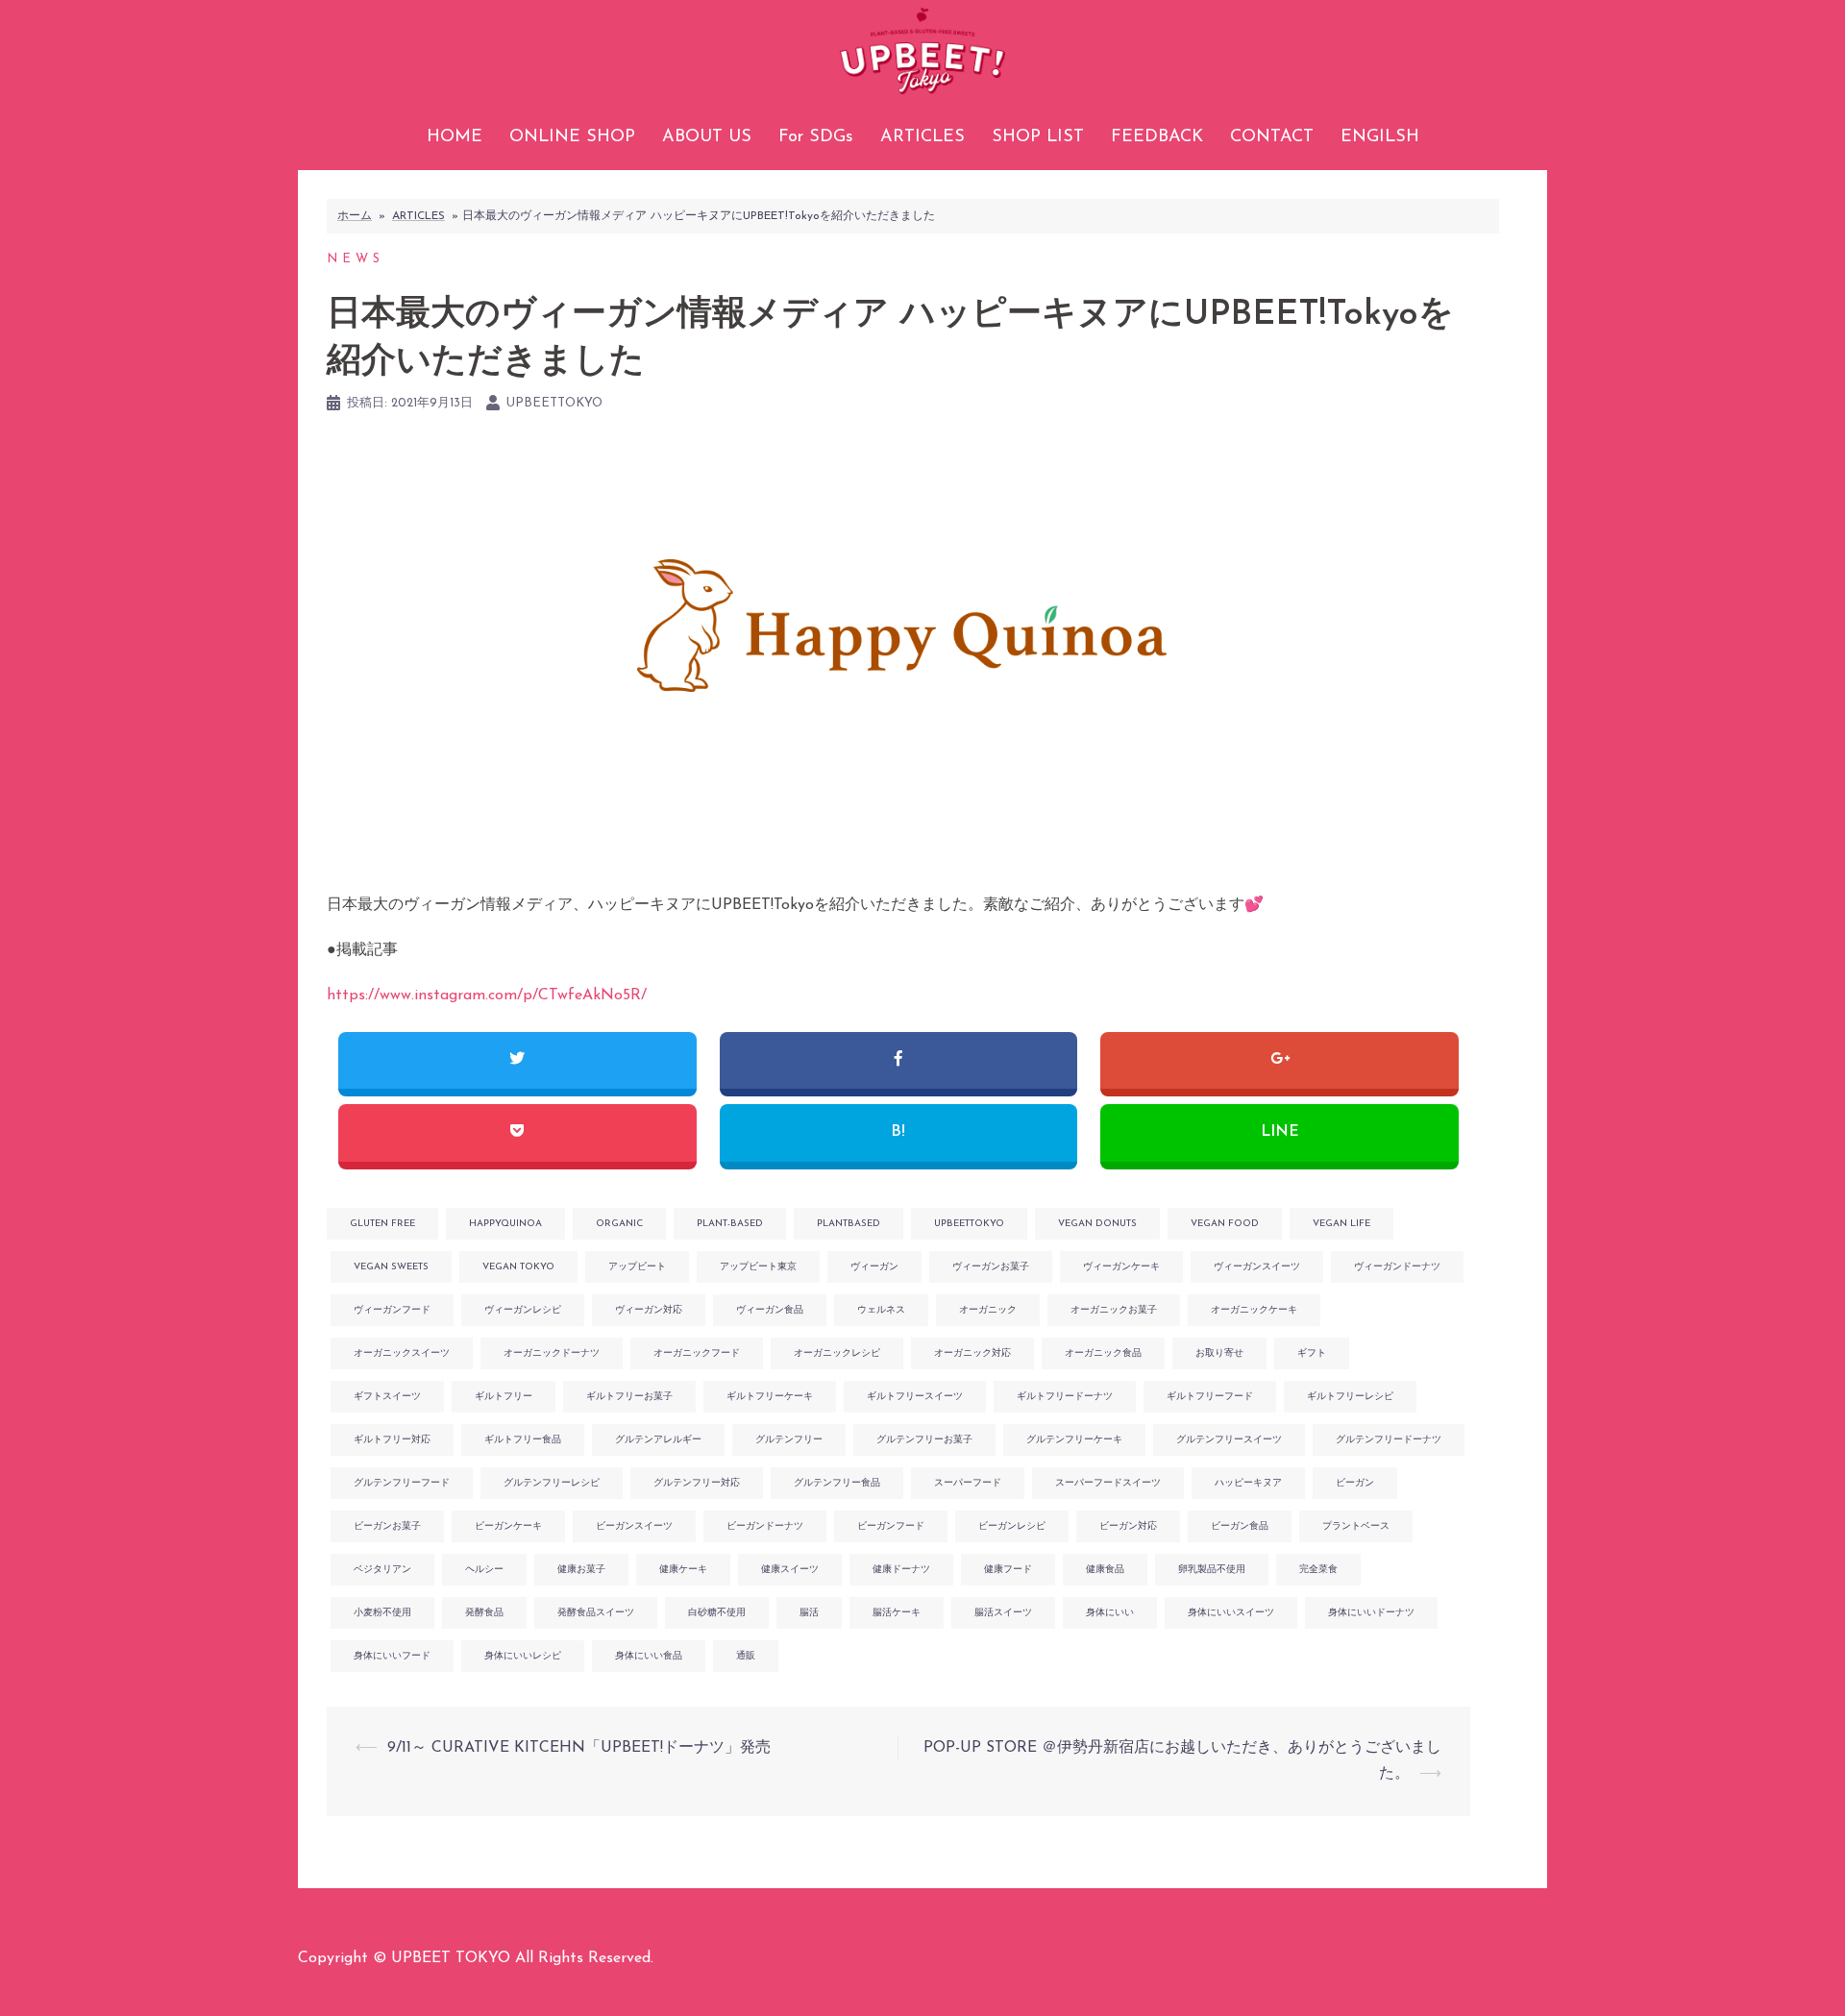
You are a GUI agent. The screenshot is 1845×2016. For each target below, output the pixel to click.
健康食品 (1105, 1570)
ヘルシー (484, 1570)
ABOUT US (707, 137)
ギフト (1312, 1353)
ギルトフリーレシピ (1350, 1397)
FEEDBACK (1157, 137)
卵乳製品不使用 (1212, 1570)
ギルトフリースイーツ (915, 1397)
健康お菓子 (581, 1570)
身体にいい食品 (649, 1656)
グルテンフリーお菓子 (924, 1440)
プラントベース (1356, 1526)
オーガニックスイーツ (402, 1353)
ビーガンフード (891, 1526)
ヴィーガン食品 (770, 1310)
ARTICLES (922, 137)
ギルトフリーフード (1210, 1397)
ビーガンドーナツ (765, 1526)
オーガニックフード (697, 1353)
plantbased (849, 1224)
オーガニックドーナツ (552, 1353)
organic (619, 1224)
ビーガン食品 (1240, 1526)
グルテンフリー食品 (837, 1483)
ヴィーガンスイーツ (1257, 1267)
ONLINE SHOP (572, 137)
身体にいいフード (392, 1656)
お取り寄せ (1219, 1353)
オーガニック (988, 1310)
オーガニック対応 (972, 1353)
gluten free (382, 1224)
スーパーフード (968, 1483)
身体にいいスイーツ (1231, 1613)
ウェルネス (881, 1310)
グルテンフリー (789, 1440)
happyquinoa (505, 1224)
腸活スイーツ (1003, 1613)
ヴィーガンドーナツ (1397, 1267)
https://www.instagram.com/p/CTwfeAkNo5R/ (487, 996)
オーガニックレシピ (837, 1353)
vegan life (1341, 1224)
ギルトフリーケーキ (770, 1397)
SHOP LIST (1038, 137)
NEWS (356, 259)
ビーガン (1355, 1483)
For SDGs (816, 137)
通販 (746, 1656)
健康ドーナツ (901, 1570)
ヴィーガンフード (392, 1310)
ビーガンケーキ (508, 1526)
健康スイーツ (790, 1570)
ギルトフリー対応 (392, 1440)
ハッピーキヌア (1248, 1483)
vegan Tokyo (518, 1267)
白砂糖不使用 (717, 1613)
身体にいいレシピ (523, 1656)
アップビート (637, 1267)
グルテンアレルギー (658, 1440)
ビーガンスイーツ (634, 1526)
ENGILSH (1380, 137)
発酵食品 (484, 1613)
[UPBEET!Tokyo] (922, 58)
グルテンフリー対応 (697, 1483)
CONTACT (1272, 137)
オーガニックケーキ (1254, 1310)
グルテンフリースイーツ (1229, 1440)
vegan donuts (1097, 1224)
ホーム (355, 216)
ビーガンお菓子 (387, 1526)
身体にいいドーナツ (1371, 1613)
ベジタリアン (382, 1570)
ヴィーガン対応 (649, 1310)
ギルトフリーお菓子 (629, 1397)
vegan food (1225, 1224)
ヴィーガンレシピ (523, 1310)
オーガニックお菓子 (1114, 1310)
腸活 (809, 1613)
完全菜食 (1318, 1570)
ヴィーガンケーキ (1121, 1267)
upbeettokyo (554, 403)
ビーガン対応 (1128, 1526)
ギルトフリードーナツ (1065, 1397)
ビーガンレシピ (1012, 1526)
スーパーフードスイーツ (1108, 1483)
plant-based (730, 1224)
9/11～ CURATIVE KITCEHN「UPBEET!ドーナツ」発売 (579, 1748)
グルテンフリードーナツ (1389, 1440)
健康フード (1008, 1570)
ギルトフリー (504, 1397)
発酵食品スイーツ (596, 1613)
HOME (455, 137)
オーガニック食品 (1103, 1353)
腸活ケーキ (897, 1613)
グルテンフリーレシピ (552, 1483)
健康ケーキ (683, 1570)
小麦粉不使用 (382, 1613)
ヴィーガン (874, 1267)
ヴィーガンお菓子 (991, 1267)
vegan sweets (391, 1267)
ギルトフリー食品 (523, 1440)
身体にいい (1110, 1613)
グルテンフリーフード (402, 1483)
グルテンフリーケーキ (1074, 1440)
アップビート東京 (758, 1267)
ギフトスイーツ (387, 1397)
